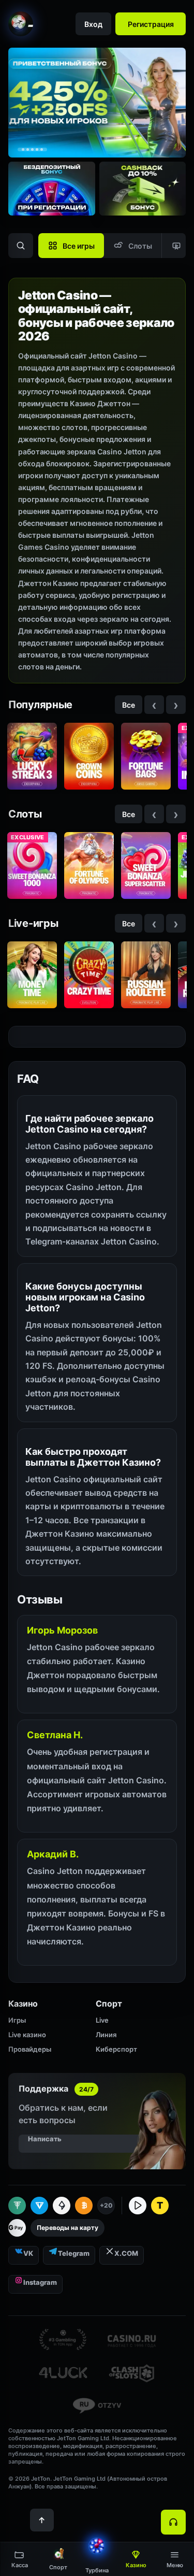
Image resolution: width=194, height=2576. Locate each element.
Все (129, 705)
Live (102, 2020)
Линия (106, 2035)
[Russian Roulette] (146, 975)
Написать (45, 2139)
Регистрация (151, 24)
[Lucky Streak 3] (32, 756)
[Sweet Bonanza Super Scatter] (146, 865)
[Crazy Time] (89, 975)
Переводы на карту (68, 2228)
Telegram (74, 2253)
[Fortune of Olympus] (89, 865)
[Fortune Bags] (146, 756)
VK (28, 2253)
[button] (175, 2559)
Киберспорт (116, 2049)
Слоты (140, 246)
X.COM (126, 2253)
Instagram (40, 2282)
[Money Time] (32, 975)
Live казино (27, 2035)
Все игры (79, 246)
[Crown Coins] (89, 756)
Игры (17, 2020)
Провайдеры (30, 2049)
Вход (93, 24)
